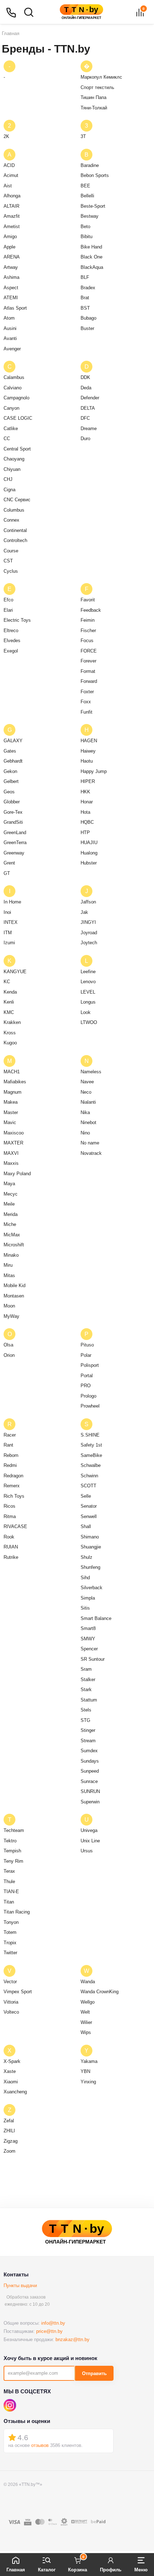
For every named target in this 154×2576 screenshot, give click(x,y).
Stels (86, 1710)
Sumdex (89, 1751)
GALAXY (13, 741)
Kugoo (10, 1043)
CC (7, 439)
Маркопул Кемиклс (101, 77)
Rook (9, 1537)
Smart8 (88, 1628)
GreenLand (15, 833)
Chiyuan (12, 469)
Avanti (10, 338)
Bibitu (86, 237)
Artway (11, 267)
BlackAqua (92, 267)
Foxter (87, 692)
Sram (86, 1669)
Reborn (11, 1455)
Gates (10, 751)
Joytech (89, 943)
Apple (9, 247)
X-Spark (12, 2061)
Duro (85, 439)
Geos (9, 792)
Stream (88, 1741)
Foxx (86, 702)
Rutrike (11, 1557)
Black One (92, 257)
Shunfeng (90, 1567)
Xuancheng (15, 2092)
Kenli (9, 1002)
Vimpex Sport (18, 1992)
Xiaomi (11, 2082)
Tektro (10, 1841)
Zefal (9, 2121)
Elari (8, 610)
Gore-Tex (13, 812)
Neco (86, 1092)
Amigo (10, 237)
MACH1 (12, 1072)
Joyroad (89, 933)
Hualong (89, 853)
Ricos (9, 1506)
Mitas (9, 1275)
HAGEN (89, 741)
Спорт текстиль (97, 87)
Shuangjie (91, 1547)
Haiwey (88, 751)
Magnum (13, 1092)
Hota (85, 812)
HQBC (87, 822)
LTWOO (89, 1022)
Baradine (90, 165)
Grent (9, 863)
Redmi (10, 1465)
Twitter (10, 1953)
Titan (9, 1902)
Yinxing (88, 2082)
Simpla (88, 1598)
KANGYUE (15, 972)
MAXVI (11, 1153)
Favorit (88, 600)
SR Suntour (93, 1659)
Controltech (15, 540)
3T (83, 136)
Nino (85, 1133)
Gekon (10, 771)
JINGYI (88, 922)
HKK (85, 792)
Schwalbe (91, 1465)
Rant (8, 1445)
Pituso (87, 1345)
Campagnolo (16, 398)
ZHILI (9, 2131)
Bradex (88, 288)
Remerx (12, 1486)
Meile (9, 1204)
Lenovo (88, 982)
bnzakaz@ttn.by (73, 2339)
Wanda (88, 1982)
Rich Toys (14, 1496)
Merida (11, 1214)
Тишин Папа (93, 97)
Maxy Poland (17, 1174)
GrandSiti (13, 822)
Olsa (8, 1345)
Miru (8, 1265)
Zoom (9, 2151)
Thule (9, 1881)
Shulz (86, 1557)
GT (7, 873)
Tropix (10, 1943)
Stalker (88, 1679)
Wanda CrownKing (100, 1992)
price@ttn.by (49, 2331)
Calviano (13, 388)
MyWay (11, 1316)
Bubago (88, 318)
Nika (85, 1112)
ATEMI (11, 298)
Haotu (87, 761)
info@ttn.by (53, 2323)
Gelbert (11, 781)
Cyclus (11, 571)
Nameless (91, 1072)
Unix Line (90, 1841)
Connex (11, 520)
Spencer (89, 1649)
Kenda (10, 992)
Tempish (12, 1851)
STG (85, 1720)
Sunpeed (90, 1771)
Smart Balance (96, 1618)
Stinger (88, 1730)
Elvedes (12, 641)
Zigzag (11, 2141)
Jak (84, 912)
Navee (87, 1082)
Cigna (9, 490)
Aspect (11, 288)
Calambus (14, 377)
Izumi (9, 943)
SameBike (91, 1455)
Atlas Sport (15, 308)
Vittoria (11, 2002)
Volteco (11, 2012)
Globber (12, 802)
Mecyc (11, 1194)
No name (90, 1143)
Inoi (7, 912)
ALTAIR (11, 206)
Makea (11, 1102)
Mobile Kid (15, 1285)
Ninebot (88, 1122)
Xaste (10, 2071)
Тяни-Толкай (94, 108)
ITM (8, 933)
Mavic (10, 1122)
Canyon (11, 408)
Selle (86, 1496)
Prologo (88, 1396)
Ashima (11, 277)
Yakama (89, 2061)
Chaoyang (14, 459)
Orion (9, 1355)
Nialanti (88, 1102)
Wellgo (88, 2002)
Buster (87, 328)
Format (88, 671)
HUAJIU (89, 843)
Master (11, 1112)
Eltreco (11, 631)
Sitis (85, 1608)
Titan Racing (17, 1912)
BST (85, 308)
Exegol (11, 651)
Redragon (13, 1476)
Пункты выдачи (20, 2286)
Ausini (10, 328)
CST (8, 561)
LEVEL (88, 992)
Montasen (14, 1296)
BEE (85, 186)
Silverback (92, 1588)
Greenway (14, 853)
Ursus (87, 1851)
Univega (89, 1830)
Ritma (10, 1516)
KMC (9, 1012)
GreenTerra (15, 843)
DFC (85, 418)
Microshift (14, 1245)
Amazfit (12, 216)
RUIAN (11, 1547)
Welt (85, 2012)
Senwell (89, 1516)
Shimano (90, 1537)
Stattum (89, 1700)
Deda (86, 388)
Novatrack (91, 1153)
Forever (88, 661)
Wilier (86, 2022)
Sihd (85, 1578)
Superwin (90, 1802)
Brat (85, 298)
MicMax (12, 1235)
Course (11, 551)
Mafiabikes (15, 1082)
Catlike (11, 428)
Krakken (12, 1022)
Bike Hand (91, 247)
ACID (9, 165)
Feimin (88, 620)
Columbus (14, 510)
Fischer (88, 631)
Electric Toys (17, 620)
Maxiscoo (14, 1133)
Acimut (11, 175)
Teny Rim (13, 1861)
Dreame (89, 428)
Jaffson (88, 902)
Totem (10, 1932)
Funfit (86, 712)
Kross (10, 1033)
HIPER (88, 781)
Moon (9, 1306)
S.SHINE (90, 1435)
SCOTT (88, 1486)
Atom (9, 318)
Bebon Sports (95, 175)
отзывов (40, 2445)
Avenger (12, 349)
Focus (87, 641)
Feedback (91, 610)
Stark (86, 1690)
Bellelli (87, 196)
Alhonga (12, 196)
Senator (89, 1506)
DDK (85, 377)
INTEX (11, 922)
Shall (86, 1526)
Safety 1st (91, 1445)
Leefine (88, 972)
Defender (90, 398)
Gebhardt (13, 761)
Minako (11, 1255)
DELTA (88, 408)
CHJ (8, 479)
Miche (10, 1224)
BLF (85, 277)
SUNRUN (90, 1791)
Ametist (12, 226)
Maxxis (11, 1163)
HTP (85, 833)
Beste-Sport (93, 206)
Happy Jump (94, 771)
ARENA (12, 257)
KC (7, 982)
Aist (8, 186)
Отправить (94, 2373)
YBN (85, 2071)
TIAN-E (11, 1892)
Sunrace (89, 1781)
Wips (86, 2032)
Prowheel (90, 1406)
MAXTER (13, 1143)
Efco (8, 600)
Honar (87, 802)
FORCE (89, 651)
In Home (12, 902)
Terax (9, 1871)
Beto (85, 226)
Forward (89, 681)
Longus (88, 1002)
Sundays (90, 1761)
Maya (9, 1184)
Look (86, 1012)
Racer (10, 1435)
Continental (15, 530)
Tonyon (11, 1922)
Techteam (14, 1830)
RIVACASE (15, 1526)
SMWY (88, 1639)
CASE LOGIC (18, 418)
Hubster (89, 863)
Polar (86, 1355)
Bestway (90, 216)
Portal (87, 1376)
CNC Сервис (17, 500)
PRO (86, 1386)
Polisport (90, 1365)
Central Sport (17, 449)
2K (6, 136)
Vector (10, 1982)
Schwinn (89, 1476)
